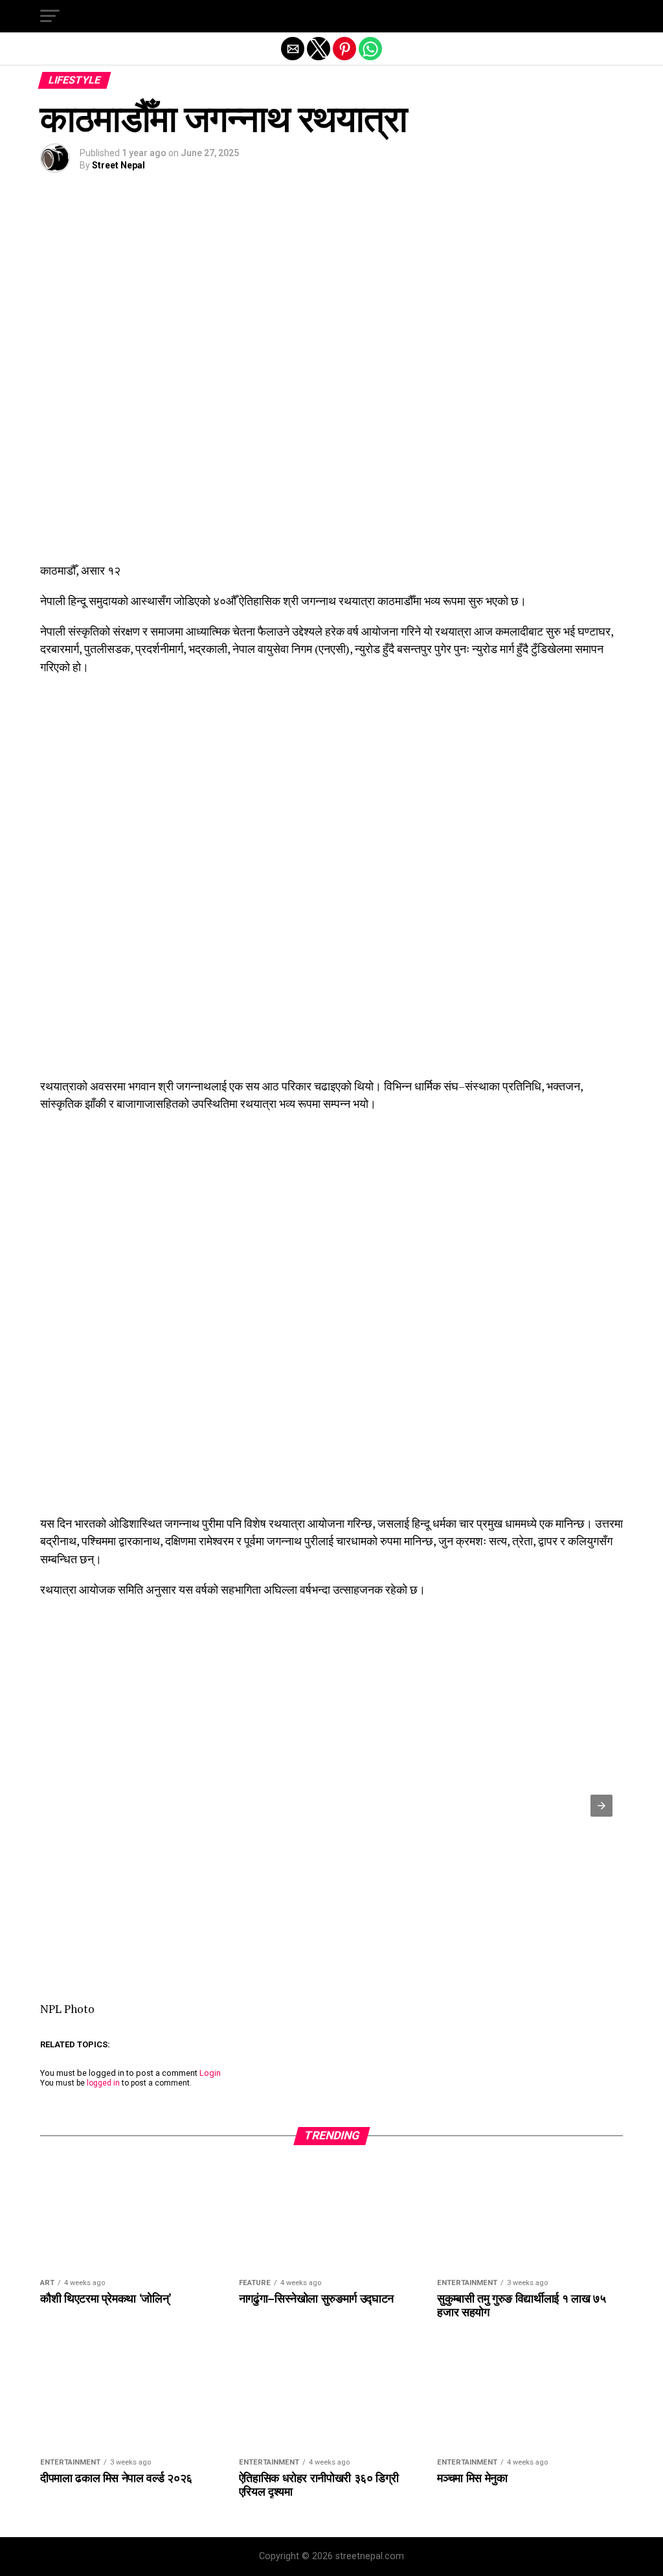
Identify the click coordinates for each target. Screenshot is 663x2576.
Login (210, 2073)
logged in (103, 2083)
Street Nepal (118, 165)
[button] (50, 16)
